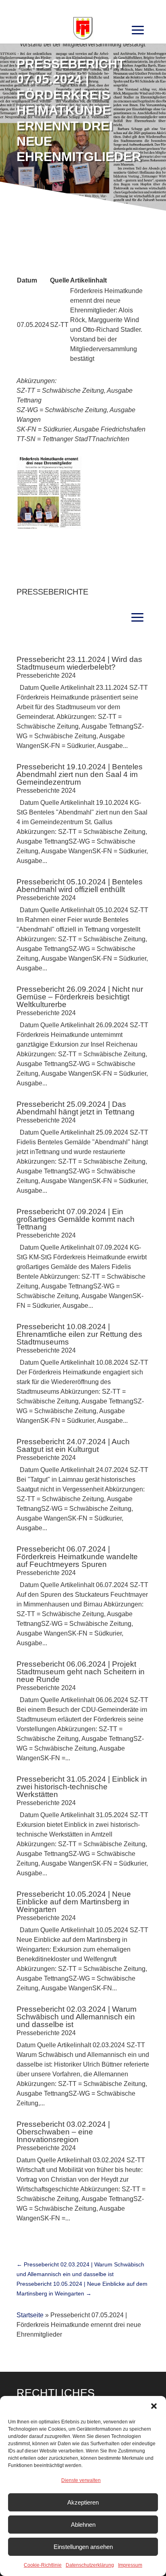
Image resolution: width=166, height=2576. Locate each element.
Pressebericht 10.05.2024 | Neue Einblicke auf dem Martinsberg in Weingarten (74, 1902)
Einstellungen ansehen (83, 2547)
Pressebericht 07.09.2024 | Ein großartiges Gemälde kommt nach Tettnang (76, 1219)
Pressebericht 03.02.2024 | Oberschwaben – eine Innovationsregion (63, 2132)
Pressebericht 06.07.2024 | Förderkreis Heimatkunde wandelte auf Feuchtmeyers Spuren (77, 1557)
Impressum (130, 2565)
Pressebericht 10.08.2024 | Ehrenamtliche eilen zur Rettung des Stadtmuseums (79, 1334)
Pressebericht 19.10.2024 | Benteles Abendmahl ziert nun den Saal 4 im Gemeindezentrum (80, 774)
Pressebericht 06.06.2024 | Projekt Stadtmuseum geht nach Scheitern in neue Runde (81, 1672)
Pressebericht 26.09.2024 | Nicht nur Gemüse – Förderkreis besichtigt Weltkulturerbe (80, 997)
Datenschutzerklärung (90, 2565)
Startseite (30, 2315)
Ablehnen (83, 2525)
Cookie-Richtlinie (43, 2565)
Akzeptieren (83, 2502)
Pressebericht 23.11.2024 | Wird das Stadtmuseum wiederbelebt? (79, 663)
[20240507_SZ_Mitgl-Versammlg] (49, 527)
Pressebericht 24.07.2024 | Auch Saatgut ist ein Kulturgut (73, 1445)
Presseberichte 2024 (46, 675)
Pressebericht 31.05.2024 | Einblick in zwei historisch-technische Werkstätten (82, 1787)
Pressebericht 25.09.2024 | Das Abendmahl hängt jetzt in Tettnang (76, 1108)
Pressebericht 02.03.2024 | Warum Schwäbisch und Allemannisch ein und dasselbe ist (77, 2017)
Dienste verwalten (81, 2480)
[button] (154, 2406)
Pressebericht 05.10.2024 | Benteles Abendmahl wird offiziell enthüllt (80, 886)
